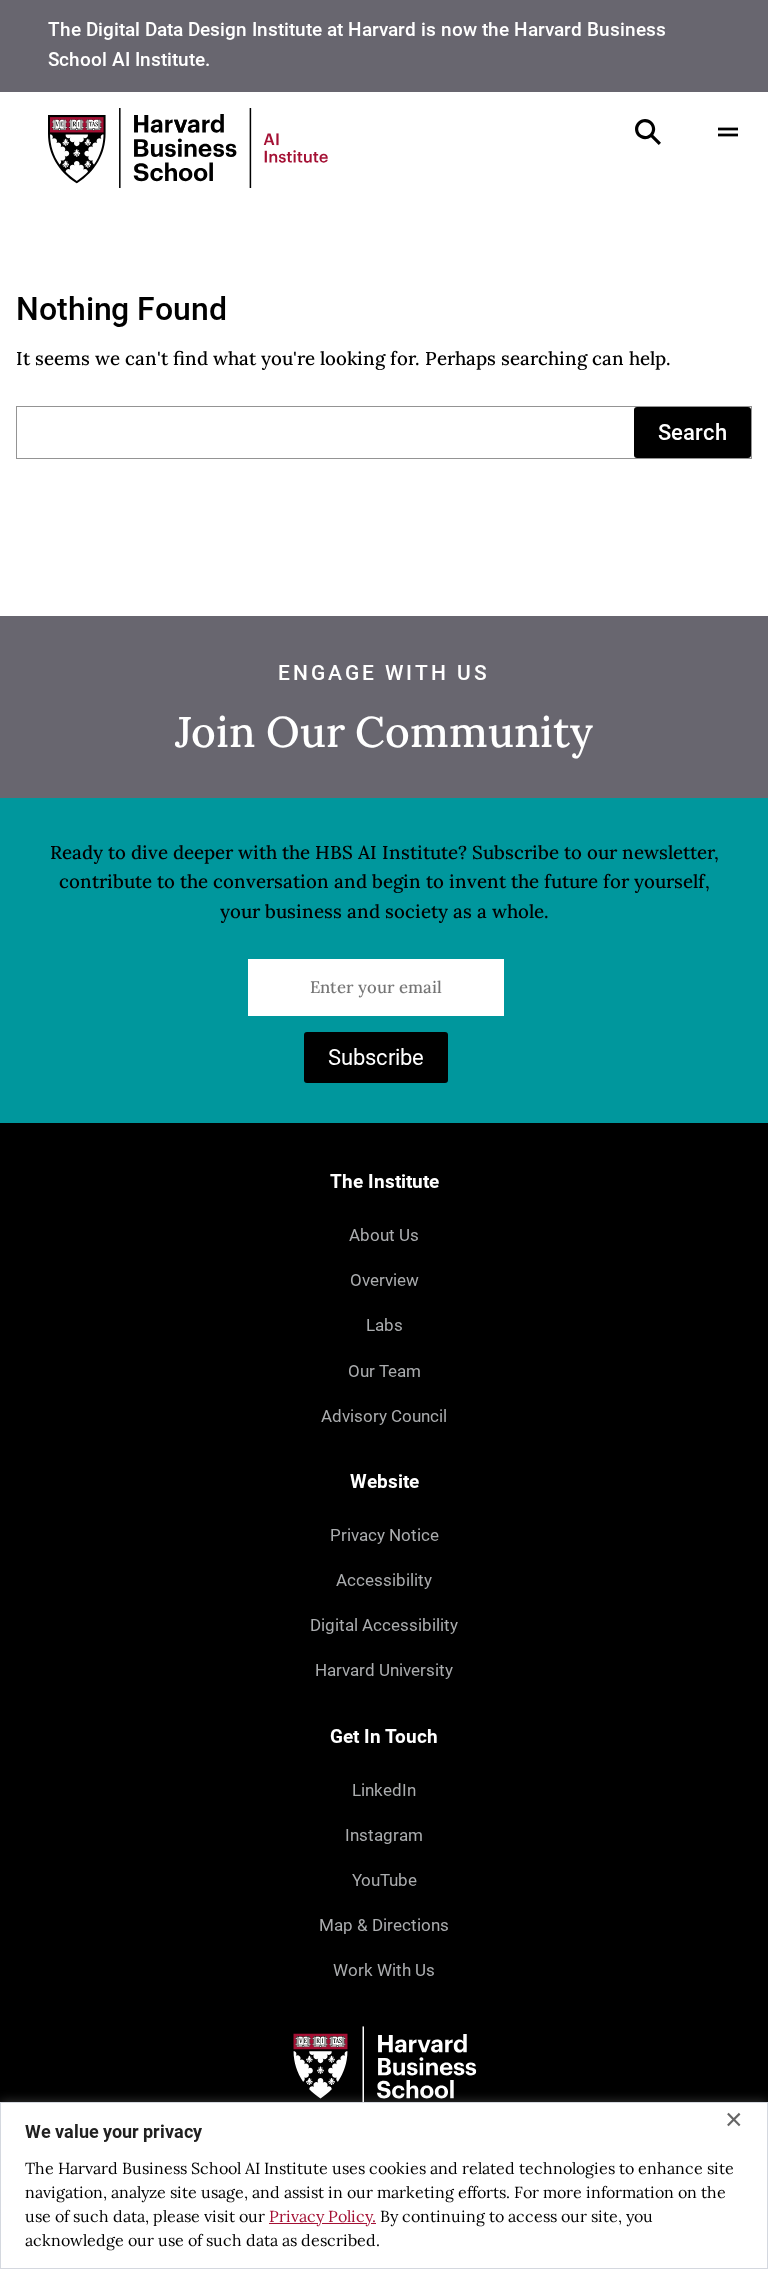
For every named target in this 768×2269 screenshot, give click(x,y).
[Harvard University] (384, 2066)
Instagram (384, 1835)
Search (692, 432)
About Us (384, 1235)
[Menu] (728, 132)
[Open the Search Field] (648, 132)
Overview (384, 1280)
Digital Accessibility (384, 1625)
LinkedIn (384, 1790)
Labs (384, 1325)
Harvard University (384, 1670)
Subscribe (376, 1057)
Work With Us (384, 1970)
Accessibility (384, 1580)
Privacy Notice (384, 1535)
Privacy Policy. (322, 2216)
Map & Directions (384, 1925)
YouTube (384, 1880)
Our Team (384, 1371)
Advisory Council (384, 1416)
